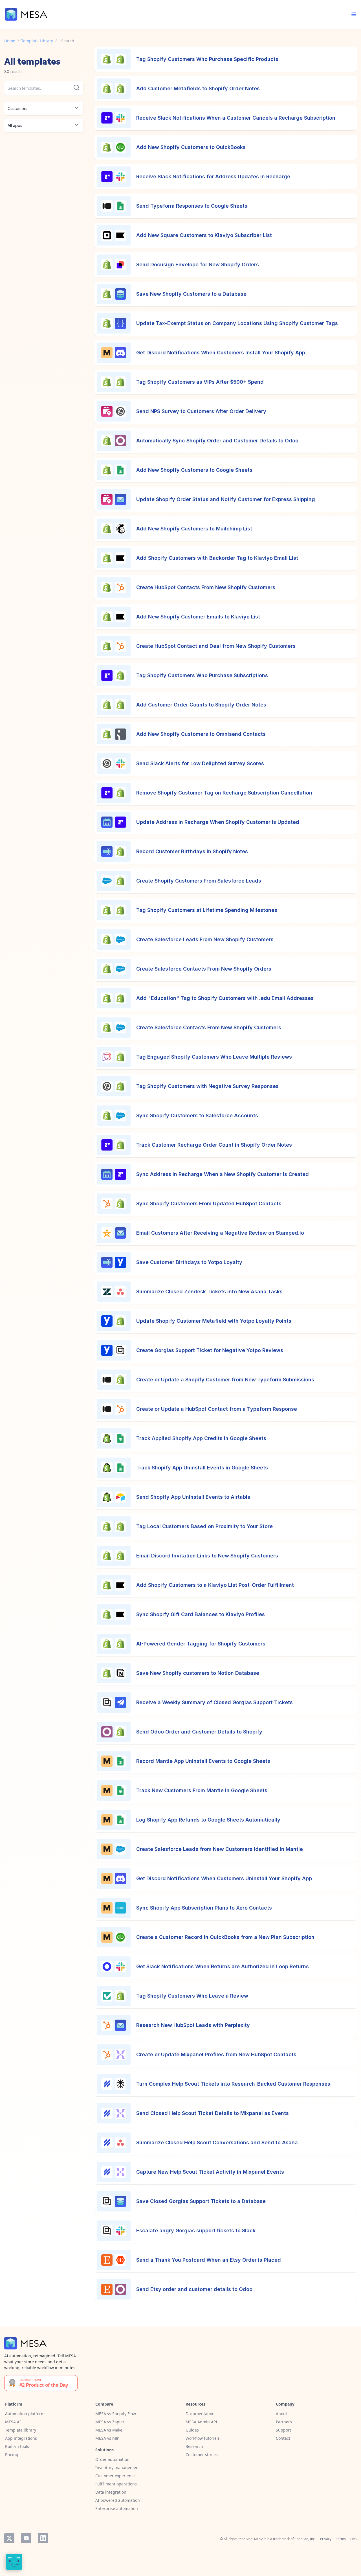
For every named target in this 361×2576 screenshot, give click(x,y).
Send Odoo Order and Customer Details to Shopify (199, 1732)
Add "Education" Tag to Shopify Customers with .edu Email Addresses (225, 998)
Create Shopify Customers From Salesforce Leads (199, 881)
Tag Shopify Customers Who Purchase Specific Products (207, 59)
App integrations (21, 2438)
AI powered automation (118, 2500)
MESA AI (13, 2422)
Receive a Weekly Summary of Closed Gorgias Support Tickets (214, 1702)
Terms (341, 2539)
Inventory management (118, 2468)
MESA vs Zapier (110, 2422)
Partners (284, 2422)
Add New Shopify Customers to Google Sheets (194, 470)
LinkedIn (43, 2538)
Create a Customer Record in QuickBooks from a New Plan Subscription (225, 1937)
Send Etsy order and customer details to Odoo (194, 2289)
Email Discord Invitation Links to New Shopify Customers (207, 1556)
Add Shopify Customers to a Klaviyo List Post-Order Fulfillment (215, 1585)
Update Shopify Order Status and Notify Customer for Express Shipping (226, 499)
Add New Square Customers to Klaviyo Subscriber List (204, 235)
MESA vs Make (109, 2430)
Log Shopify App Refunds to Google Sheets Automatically (208, 1820)
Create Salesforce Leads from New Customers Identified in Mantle (220, 1849)
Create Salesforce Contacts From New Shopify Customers (209, 1027)
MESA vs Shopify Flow (116, 2414)
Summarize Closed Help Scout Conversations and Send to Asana (217, 2142)
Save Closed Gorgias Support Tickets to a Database (201, 2201)
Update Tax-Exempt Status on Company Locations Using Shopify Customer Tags (237, 323)
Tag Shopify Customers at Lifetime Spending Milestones (207, 910)
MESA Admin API (201, 2422)
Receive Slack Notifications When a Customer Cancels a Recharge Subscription (236, 118)
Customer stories (202, 2455)
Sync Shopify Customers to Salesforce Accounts (197, 1115)
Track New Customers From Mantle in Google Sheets (202, 1790)
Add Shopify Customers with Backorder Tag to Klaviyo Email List (217, 558)
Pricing (12, 2455)
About (281, 2414)
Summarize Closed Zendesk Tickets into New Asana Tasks (209, 1292)
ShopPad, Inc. (305, 2539)
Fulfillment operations (116, 2484)
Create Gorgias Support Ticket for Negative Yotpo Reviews (210, 1350)
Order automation (112, 2459)
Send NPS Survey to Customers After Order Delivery (201, 411)
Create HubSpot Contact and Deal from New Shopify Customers (216, 646)
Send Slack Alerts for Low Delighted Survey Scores (200, 763)
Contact (283, 2438)
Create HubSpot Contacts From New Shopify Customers (206, 587)
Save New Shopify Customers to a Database (191, 294)
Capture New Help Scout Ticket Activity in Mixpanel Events (210, 2172)
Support (283, 2430)
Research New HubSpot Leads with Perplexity (193, 2025)
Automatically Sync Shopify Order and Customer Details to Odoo (217, 441)
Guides (192, 2430)
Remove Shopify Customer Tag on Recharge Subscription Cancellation (224, 793)
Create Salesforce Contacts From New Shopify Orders (204, 969)
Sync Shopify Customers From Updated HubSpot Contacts (209, 1203)
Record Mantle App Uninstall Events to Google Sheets (203, 1761)
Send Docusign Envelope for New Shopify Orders (198, 265)
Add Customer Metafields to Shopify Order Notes (198, 88)
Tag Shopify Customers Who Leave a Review (192, 1996)
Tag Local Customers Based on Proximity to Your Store (204, 1526)
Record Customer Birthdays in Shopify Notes (192, 851)
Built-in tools (17, 2446)
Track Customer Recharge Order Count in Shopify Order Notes (214, 1145)
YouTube (26, 2538)
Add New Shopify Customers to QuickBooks (191, 147)
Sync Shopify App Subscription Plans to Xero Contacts (204, 1908)
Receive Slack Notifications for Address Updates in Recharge (213, 176)
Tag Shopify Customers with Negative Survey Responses (207, 1086)
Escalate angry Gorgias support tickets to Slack (196, 2231)
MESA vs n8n (107, 2438)
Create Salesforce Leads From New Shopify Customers (205, 939)
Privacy (326, 2539)
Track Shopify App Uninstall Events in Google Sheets (202, 1468)
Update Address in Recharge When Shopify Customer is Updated (218, 822)
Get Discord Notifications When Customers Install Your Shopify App (221, 353)
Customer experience (115, 2476)
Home (10, 41)
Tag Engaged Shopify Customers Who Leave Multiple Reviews (214, 1057)
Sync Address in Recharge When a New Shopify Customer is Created (223, 1174)
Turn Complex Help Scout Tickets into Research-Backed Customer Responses (233, 2084)
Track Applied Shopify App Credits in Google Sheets (201, 1438)
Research (194, 2446)
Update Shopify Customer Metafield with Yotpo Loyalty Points (214, 1321)
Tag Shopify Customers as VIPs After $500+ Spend (200, 382)
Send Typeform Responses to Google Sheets (192, 206)
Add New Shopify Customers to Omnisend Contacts (201, 734)
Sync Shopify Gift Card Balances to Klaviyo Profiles (201, 1614)
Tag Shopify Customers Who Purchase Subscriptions (202, 675)
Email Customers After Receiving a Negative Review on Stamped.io (220, 1233)
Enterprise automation (117, 2508)
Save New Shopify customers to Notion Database (198, 1673)
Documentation (200, 2414)
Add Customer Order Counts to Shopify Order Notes (201, 705)
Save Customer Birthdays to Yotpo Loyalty (189, 1262)
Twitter (9, 2538)
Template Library (37, 41)
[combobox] (44, 88)
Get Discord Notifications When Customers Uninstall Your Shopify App (224, 1878)
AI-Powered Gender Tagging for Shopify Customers (201, 1644)
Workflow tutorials (203, 2438)
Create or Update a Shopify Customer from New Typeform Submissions (225, 1380)
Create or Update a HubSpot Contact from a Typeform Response (217, 1409)
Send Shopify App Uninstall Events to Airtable (193, 1497)
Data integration (111, 2492)
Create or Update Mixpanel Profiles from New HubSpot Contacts (216, 2054)
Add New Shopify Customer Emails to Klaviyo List (198, 617)
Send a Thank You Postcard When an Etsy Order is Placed (209, 2260)
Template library (21, 2430)
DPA (354, 2539)
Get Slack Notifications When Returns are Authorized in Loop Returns (223, 1966)
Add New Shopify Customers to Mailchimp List (194, 529)
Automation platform (25, 2414)
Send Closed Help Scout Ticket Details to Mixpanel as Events (213, 2113)
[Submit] (76, 87)
